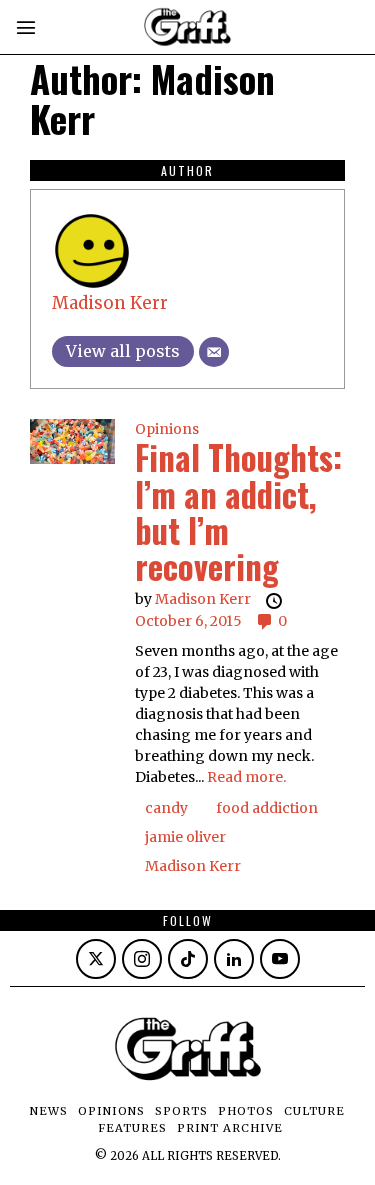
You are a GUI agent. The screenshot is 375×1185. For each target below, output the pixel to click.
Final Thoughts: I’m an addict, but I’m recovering (238, 512)
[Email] (214, 352)
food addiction (267, 808)
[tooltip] (96, 959)
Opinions (167, 429)
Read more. (246, 777)
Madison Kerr (110, 303)
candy (166, 808)
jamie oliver (185, 837)
